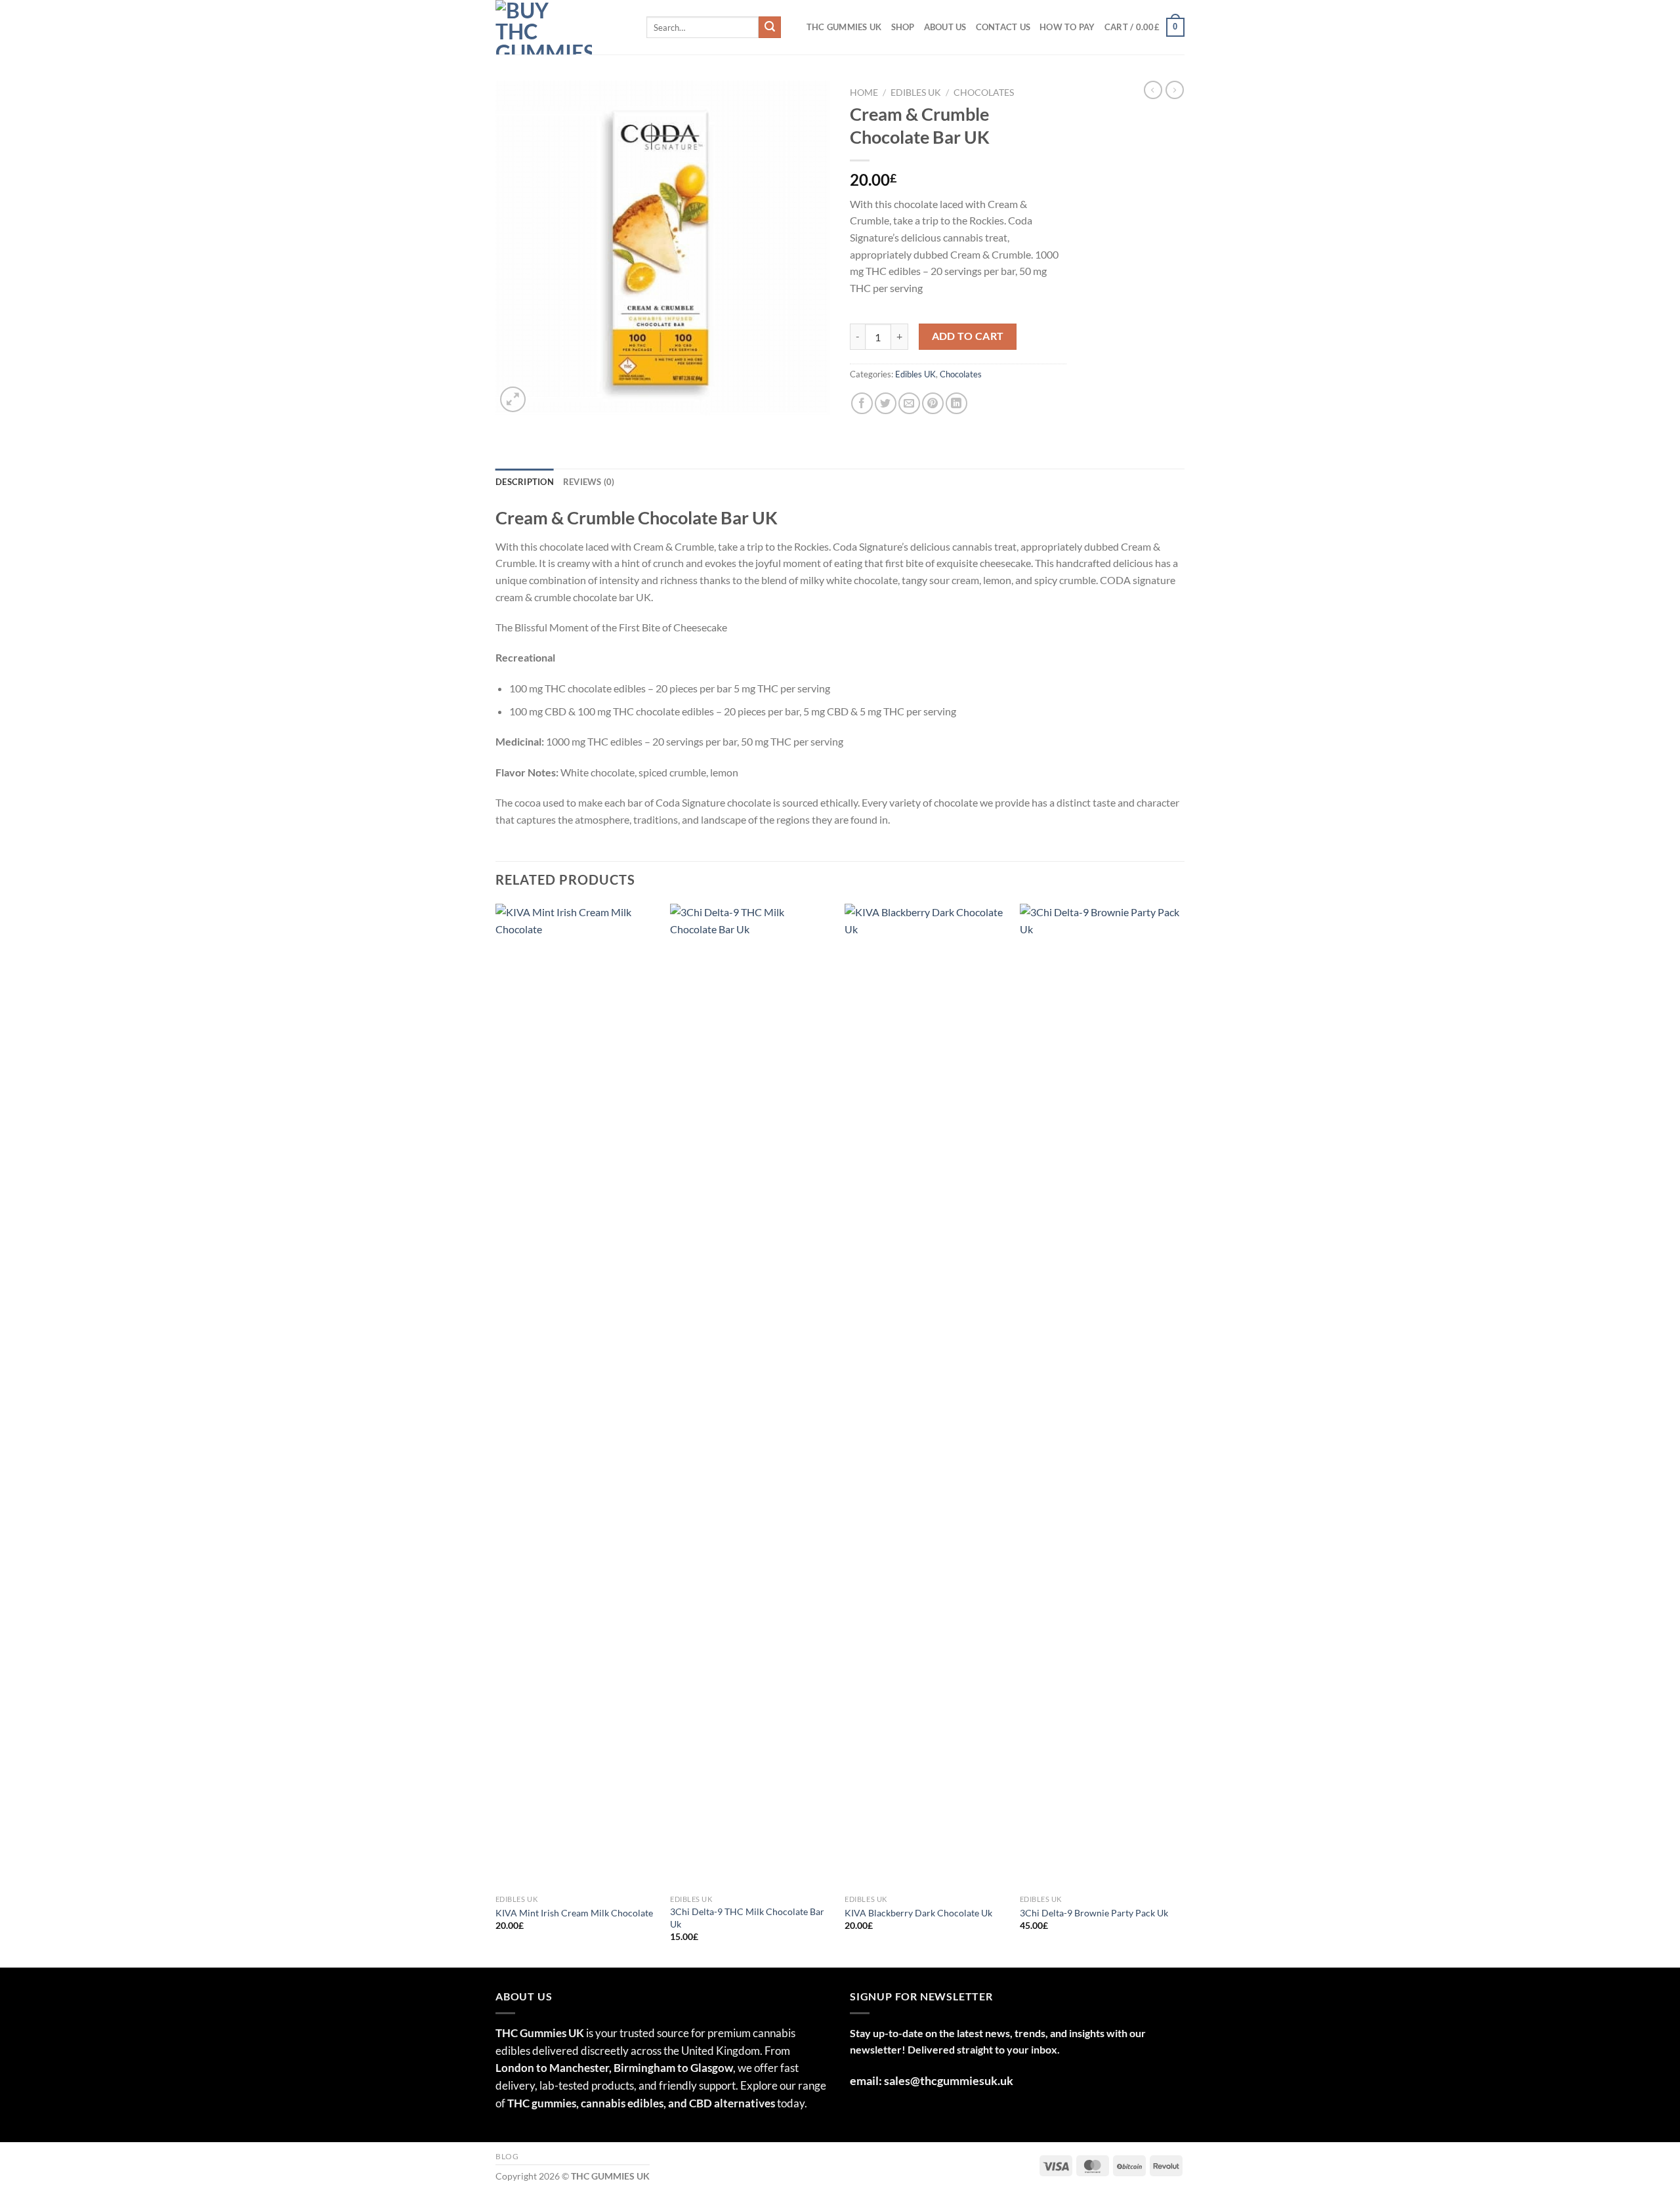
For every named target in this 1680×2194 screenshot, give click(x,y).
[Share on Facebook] (862, 432)
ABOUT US (945, 55)
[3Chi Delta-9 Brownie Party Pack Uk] (1101, 1424)
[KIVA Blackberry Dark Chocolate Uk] (926, 1424)
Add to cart (968, 364)
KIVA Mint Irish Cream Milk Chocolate (574, 1941)
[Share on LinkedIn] (956, 432)
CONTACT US (1003, 55)
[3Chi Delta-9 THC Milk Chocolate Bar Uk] (751, 1424)
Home (864, 121)
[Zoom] (513, 428)
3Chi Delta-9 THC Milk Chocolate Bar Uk (747, 1946)
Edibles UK (916, 121)
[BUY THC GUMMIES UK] (561, 55)
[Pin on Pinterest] (933, 432)
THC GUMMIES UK (844, 55)
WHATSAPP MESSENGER (964, 13)
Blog (507, 2184)
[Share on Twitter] (886, 432)
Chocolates (984, 121)
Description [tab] (525, 510)
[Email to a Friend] (909, 432)
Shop (903, 55)
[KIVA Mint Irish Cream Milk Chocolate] (577, 1424)
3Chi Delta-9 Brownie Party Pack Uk (1094, 1941)
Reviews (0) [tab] (589, 510)
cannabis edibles (622, 2131)
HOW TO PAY (1067, 55)
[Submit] (770, 56)
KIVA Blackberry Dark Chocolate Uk (918, 1941)
